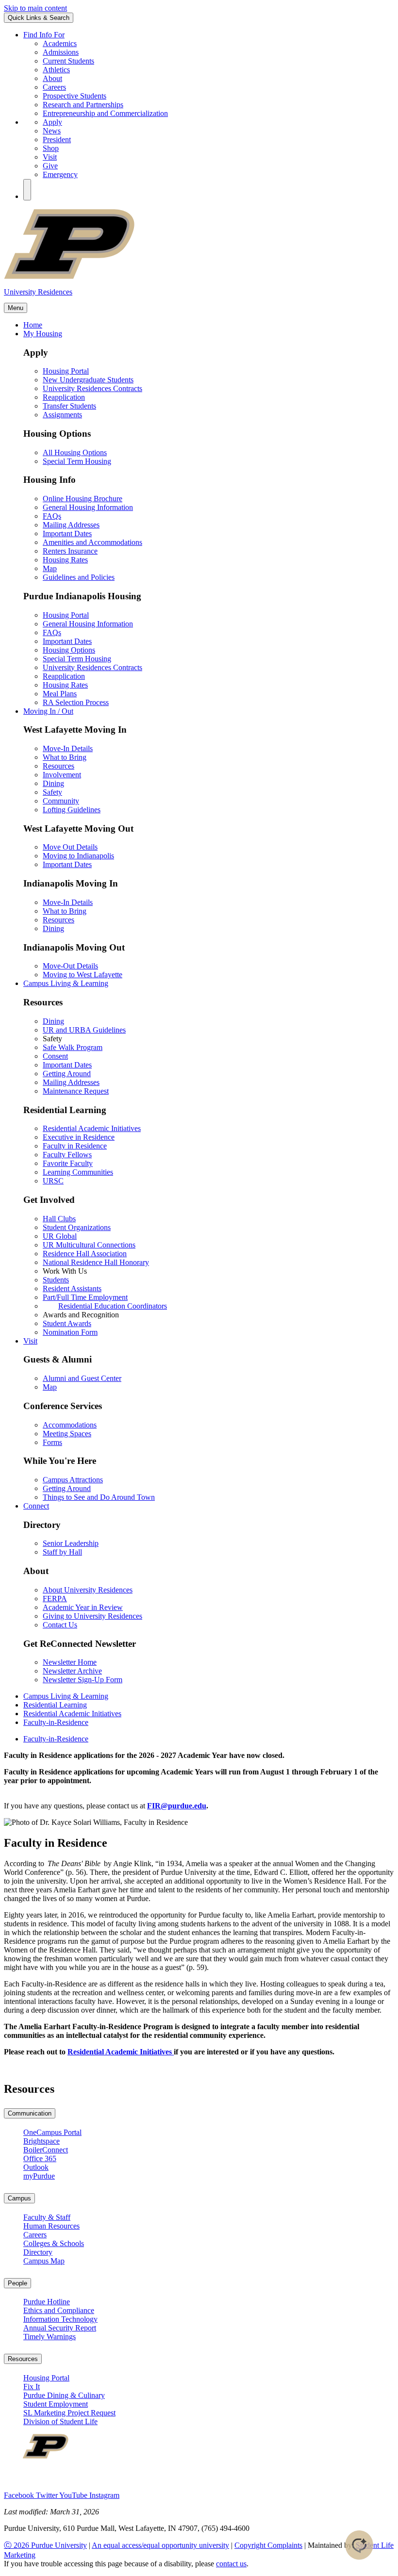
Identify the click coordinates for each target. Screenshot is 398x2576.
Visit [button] (30, 1341)
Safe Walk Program (73, 1047)
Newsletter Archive (72, 1671)
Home (33, 325)
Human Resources (51, 2226)
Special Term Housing (77, 461)
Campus (19, 2198)
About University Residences (88, 1590)
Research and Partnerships (83, 105)
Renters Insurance (70, 551)
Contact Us (60, 1625)
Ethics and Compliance (59, 2310)
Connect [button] (36, 1506)
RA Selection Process (76, 702)
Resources (58, 766)
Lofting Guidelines (72, 810)
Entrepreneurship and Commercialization (105, 113)
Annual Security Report (60, 2328)
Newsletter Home (70, 1662)
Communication (30, 2113)
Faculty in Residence (75, 1146)
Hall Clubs (59, 1219)
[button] (27, 190)
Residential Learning (55, 1705)
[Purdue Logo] (199, 277)
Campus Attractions (73, 1480)
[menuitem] (209, 1739)
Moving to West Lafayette (83, 975)
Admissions (61, 52)
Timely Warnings (50, 2337)
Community (61, 801)
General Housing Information (88, 507)
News (52, 131)
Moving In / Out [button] (48, 711)
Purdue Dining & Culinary (64, 2395)
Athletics (56, 70)
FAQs (52, 516)
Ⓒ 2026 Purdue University (45, 2545)
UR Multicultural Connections (89, 1245)
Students (56, 1280)
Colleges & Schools (54, 2243)
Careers (54, 87)
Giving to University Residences (92, 1616)
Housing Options (69, 650)
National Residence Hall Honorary (96, 1262)
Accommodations (70, 1425)
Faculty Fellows (67, 1155)
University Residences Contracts (92, 388)
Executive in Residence (79, 1137)
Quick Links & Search (39, 18)
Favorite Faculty (68, 1163)
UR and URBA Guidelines (84, 1030)
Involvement (62, 775)
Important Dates (67, 533)
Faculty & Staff (47, 2217)
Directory (38, 2252)
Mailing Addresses (71, 525)
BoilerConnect (46, 2150)
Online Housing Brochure (83, 499)
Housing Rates (65, 560)
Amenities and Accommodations (92, 542)
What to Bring (65, 757)
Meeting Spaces (67, 1434)
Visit (50, 157)
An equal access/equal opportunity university (160, 2545)
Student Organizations (77, 1227)
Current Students (68, 61)
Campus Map (44, 2261)
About (52, 78)
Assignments (62, 415)
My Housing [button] (43, 334)
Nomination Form (70, 1332)
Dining (53, 783)
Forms (52, 1442)
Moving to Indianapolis (78, 856)
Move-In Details (68, 748)
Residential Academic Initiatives (92, 1128)
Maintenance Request (76, 1091)
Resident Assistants (72, 1288)
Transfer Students (69, 406)
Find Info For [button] (44, 35)
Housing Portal (66, 371)
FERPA (55, 1599)
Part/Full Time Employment (85, 1297)
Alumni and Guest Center (82, 1378)
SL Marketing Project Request (69, 2413)
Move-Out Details (70, 966)
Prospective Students (75, 96)
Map (50, 568)
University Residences (38, 292)
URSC (53, 1181)
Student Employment (56, 2404)
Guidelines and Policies (79, 577)
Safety (52, 792)
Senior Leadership (71, 1543)
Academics (60, 43)
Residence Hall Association (85, 1254)
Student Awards (67, 1323)
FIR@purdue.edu (177, 1806)
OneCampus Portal (52, 2132)
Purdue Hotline (47, 2302)
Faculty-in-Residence (56, 1722)
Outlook (36, 2167)
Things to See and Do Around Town (99, 1497)
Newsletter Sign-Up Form (83, 1680)
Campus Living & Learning (66, 1696)
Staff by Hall (62, 1552)
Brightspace (41, 2141)
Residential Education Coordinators (113, 1306)
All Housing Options (75, 452)
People (17, 2283)
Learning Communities (78, 1172)
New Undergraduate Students (88, 380)
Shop (51, 148)
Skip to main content (35, 8)
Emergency (60, 174)
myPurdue (39, 2176)
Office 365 (40, 2158)
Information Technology (60, 2319)
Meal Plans (60, 694)
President (57, 139)
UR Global (60, 1236)
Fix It (32, 2387)
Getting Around (67, 1074)
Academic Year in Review (83, 1607)
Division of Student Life (60, 2421)
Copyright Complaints (268, 2545)
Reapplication (64, 397)
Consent (55, 1056)
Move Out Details (70, 847)
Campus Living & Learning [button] (66, 983)
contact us (231, 2564)
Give (50, 166)
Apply (52, 122)
